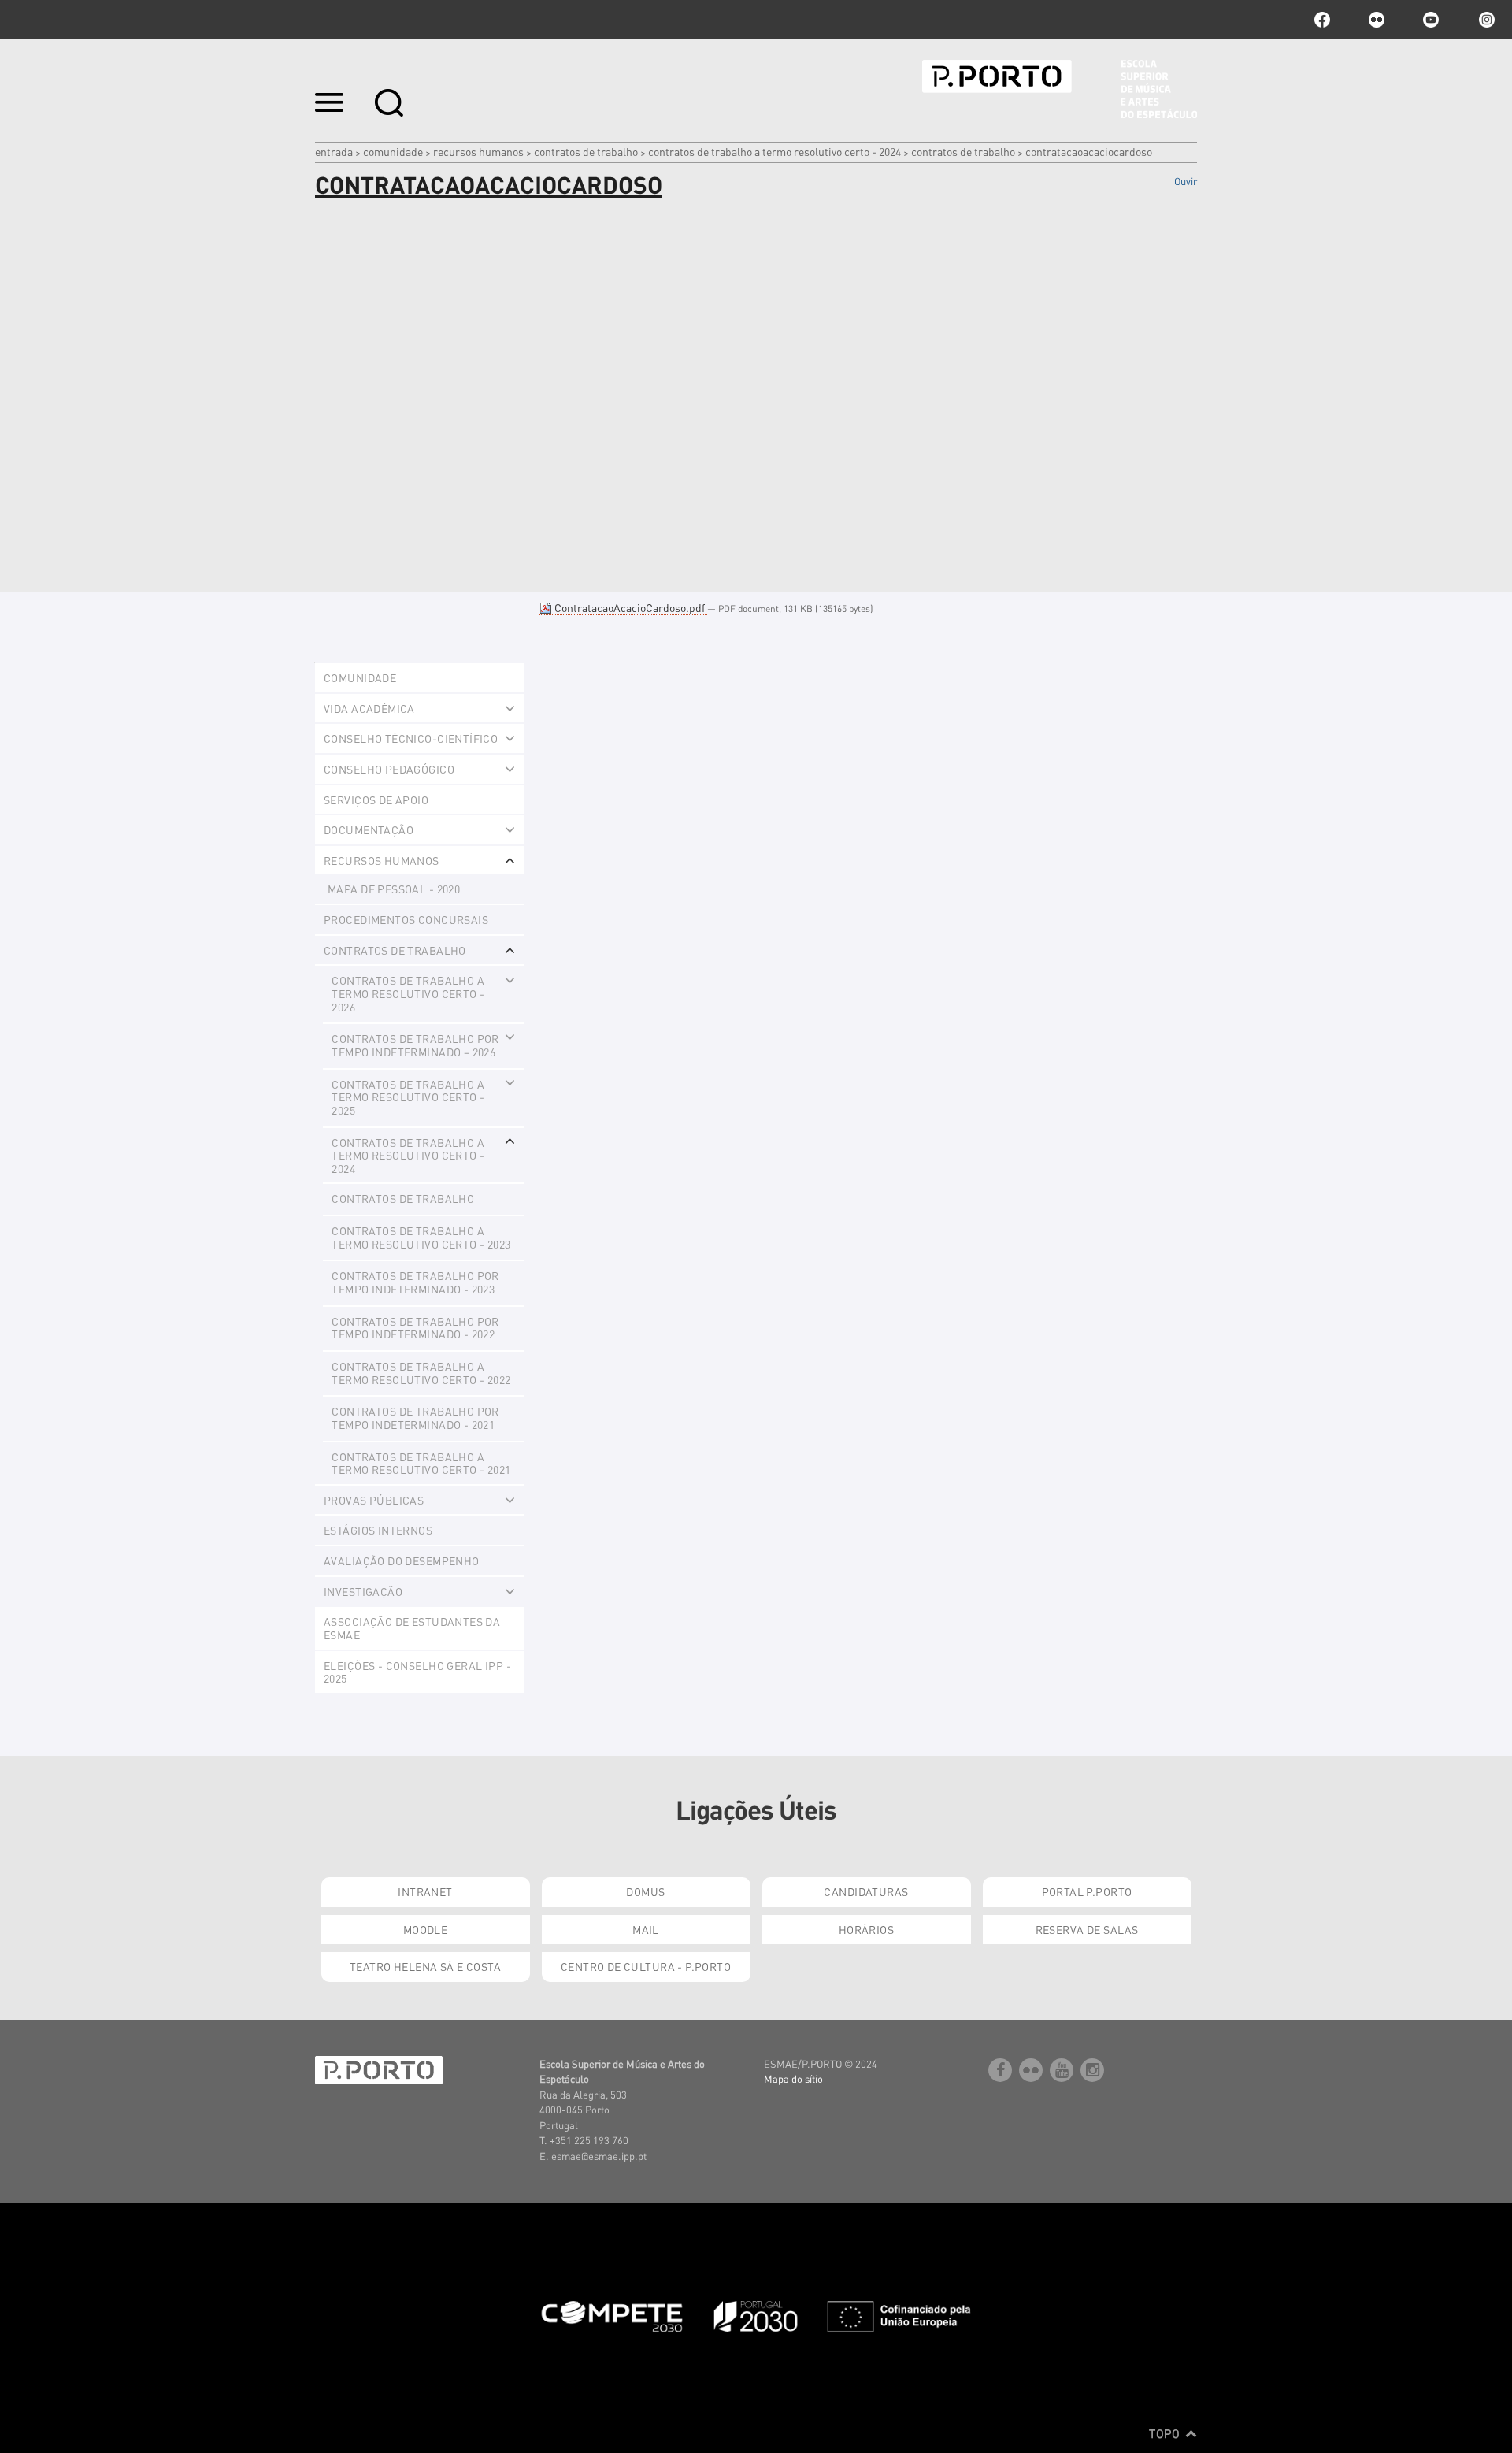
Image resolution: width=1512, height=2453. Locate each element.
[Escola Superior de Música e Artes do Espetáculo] (1060, 89)
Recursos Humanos (478, 151)
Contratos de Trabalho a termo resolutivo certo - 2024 (775, 151)
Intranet (425, 1891)
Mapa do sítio (793, 2078)
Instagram (1485, 20)
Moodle (426, 1929)
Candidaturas (866, 1891)
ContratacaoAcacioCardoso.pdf (630, 607)
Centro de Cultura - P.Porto (646, 1966)
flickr (1377, 20)
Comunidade (393, 151)
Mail (646, 1929)
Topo (1166, 2433)
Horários (866, 1929)
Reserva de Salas (1087, 1929)
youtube (1431, 20)
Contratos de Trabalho (963, 151)
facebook (1322, 20)
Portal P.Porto (1087, 1891)
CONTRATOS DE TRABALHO (586, 151)
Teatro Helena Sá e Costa (425, 1966)
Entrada (334, 151)
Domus (645, 1891)
